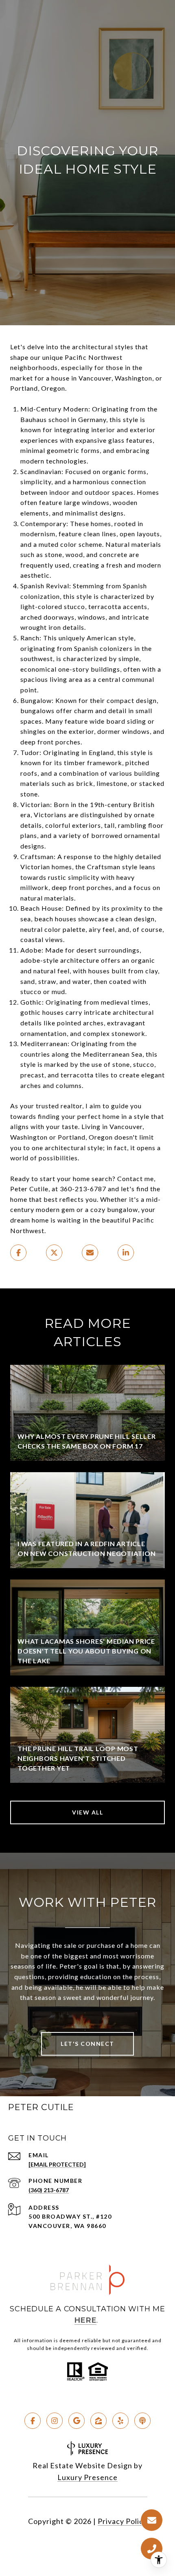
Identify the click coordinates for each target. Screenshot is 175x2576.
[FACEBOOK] (33, 2421)
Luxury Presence (87, 2477)
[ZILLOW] (98, 2421)
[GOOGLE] (77, 2421)
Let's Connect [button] (87, 2044)
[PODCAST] (142, 2421)
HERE (85, 2320)
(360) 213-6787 (49, 2190)
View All (87, 1812)
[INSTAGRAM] (55, 2421)
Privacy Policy (122, 2521)
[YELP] (120, 2421)
